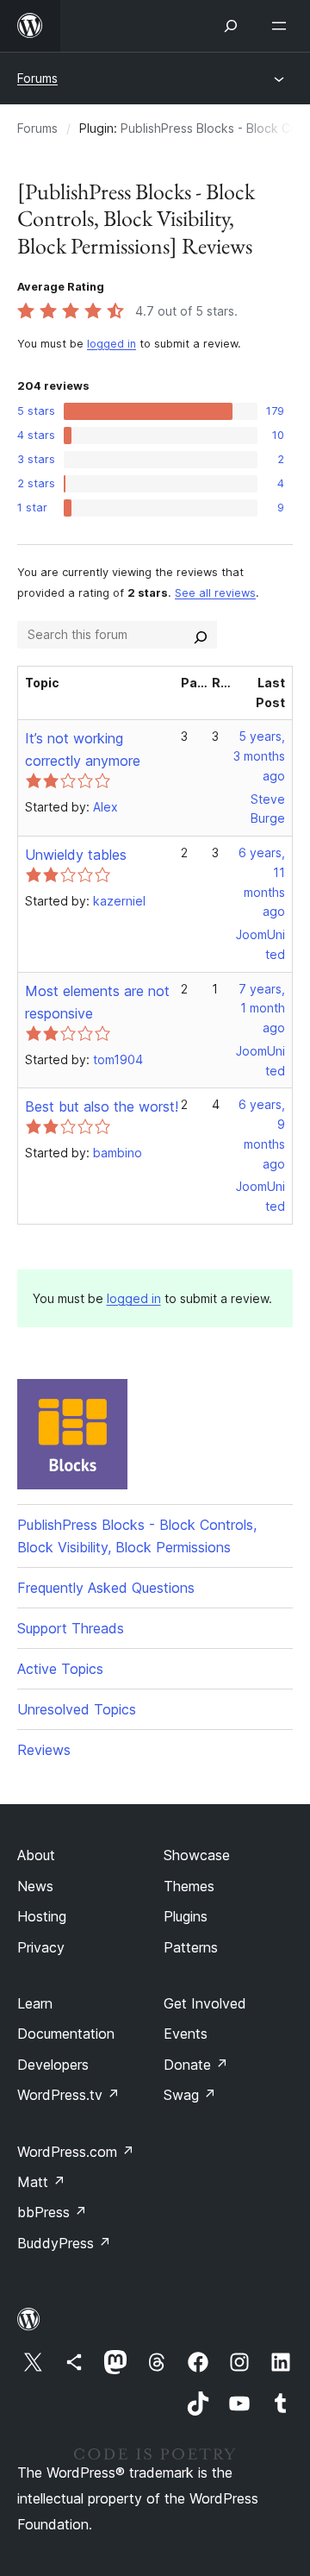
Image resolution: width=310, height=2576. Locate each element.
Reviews (44, 1750)
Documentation (66, 2034)
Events (186, 2034)
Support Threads (71, 1628)
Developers (53, 2065)
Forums (37, 78)
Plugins (186, 1916)
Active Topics (60, 1669)
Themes (189, 1886)
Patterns (191, 1947)
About (36, 1855)
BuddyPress (64, 2243)
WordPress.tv (68, 2095)
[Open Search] (231, 26)
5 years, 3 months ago (259, 756)
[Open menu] (282, 26)
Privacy (41, 1947)
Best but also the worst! (102, 1106)
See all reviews (215, 593)
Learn (35, 2003)
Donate (196, 2065)
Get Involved (205, 2003)
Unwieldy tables (76, 855)
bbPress (52, 2212)
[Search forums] (201, 635)
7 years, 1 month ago (262, 1009)
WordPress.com (76, 2152)
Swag (190, 2095)
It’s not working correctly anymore (83, 749)
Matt (41, 2182)
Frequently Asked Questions (106, 1588)
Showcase (197, 1855)
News (35, 1886)
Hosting (42, 1916)
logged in (112, 344)
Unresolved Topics (77, 1709)
